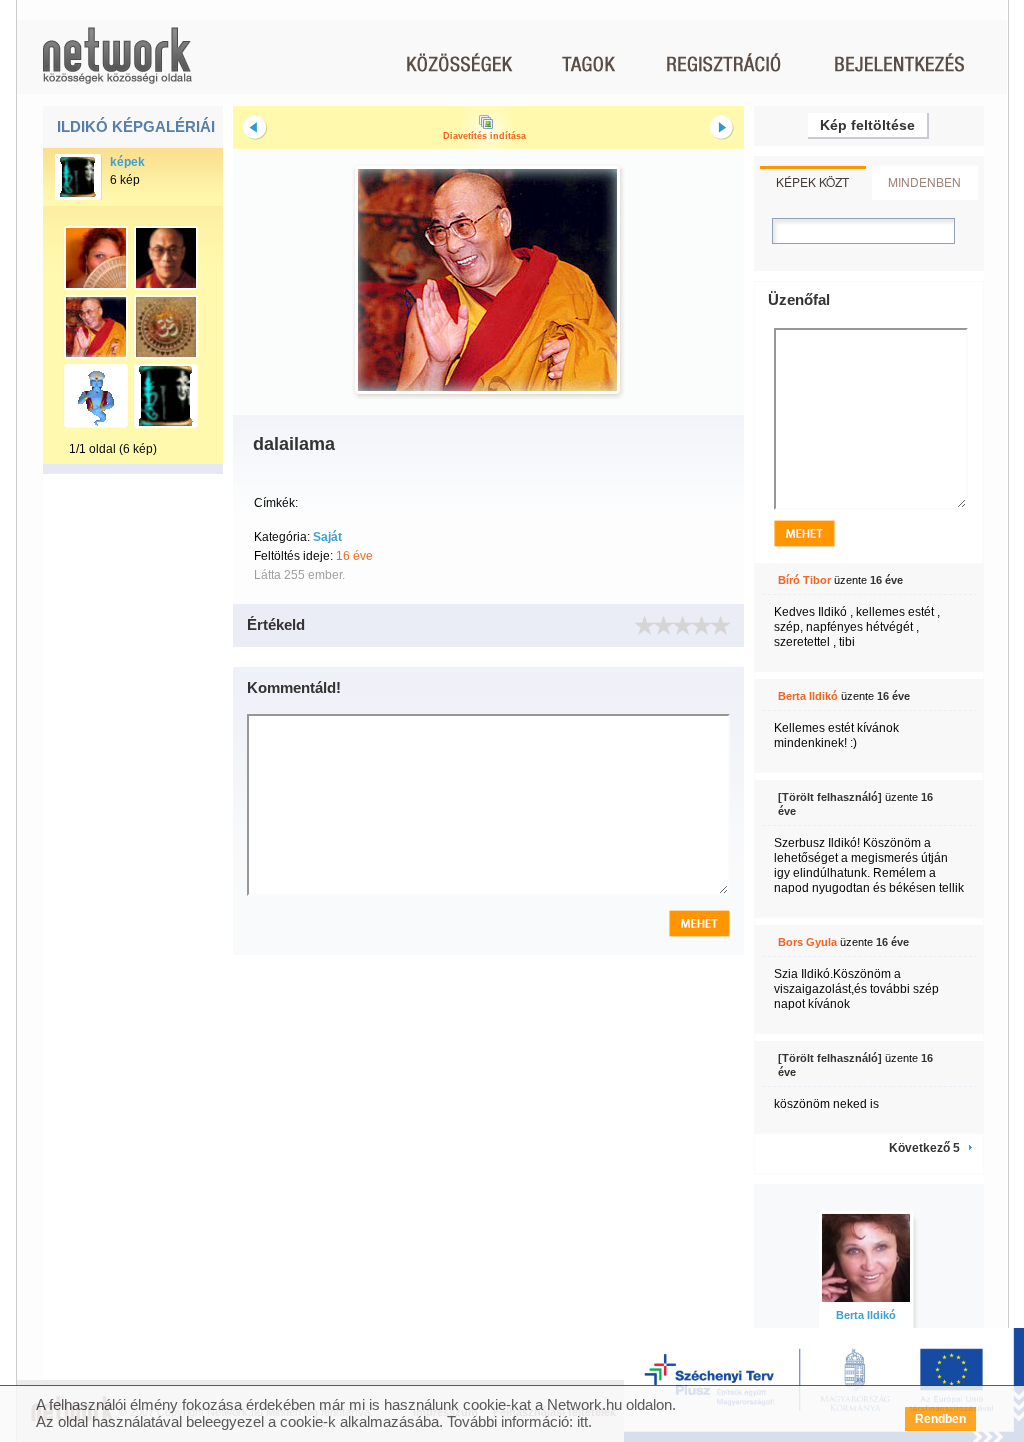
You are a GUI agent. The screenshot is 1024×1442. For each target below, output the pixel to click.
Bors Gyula (807, 942)
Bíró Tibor (804, 580)
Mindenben (924, 181)
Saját (327, 537)
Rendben (940, 1419)
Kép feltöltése (867, 125)
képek (127, 162)
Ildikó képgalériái (136, 126)
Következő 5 (924, 1148)
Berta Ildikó (808, 696)
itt (582, 1421)
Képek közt (812, 181)
